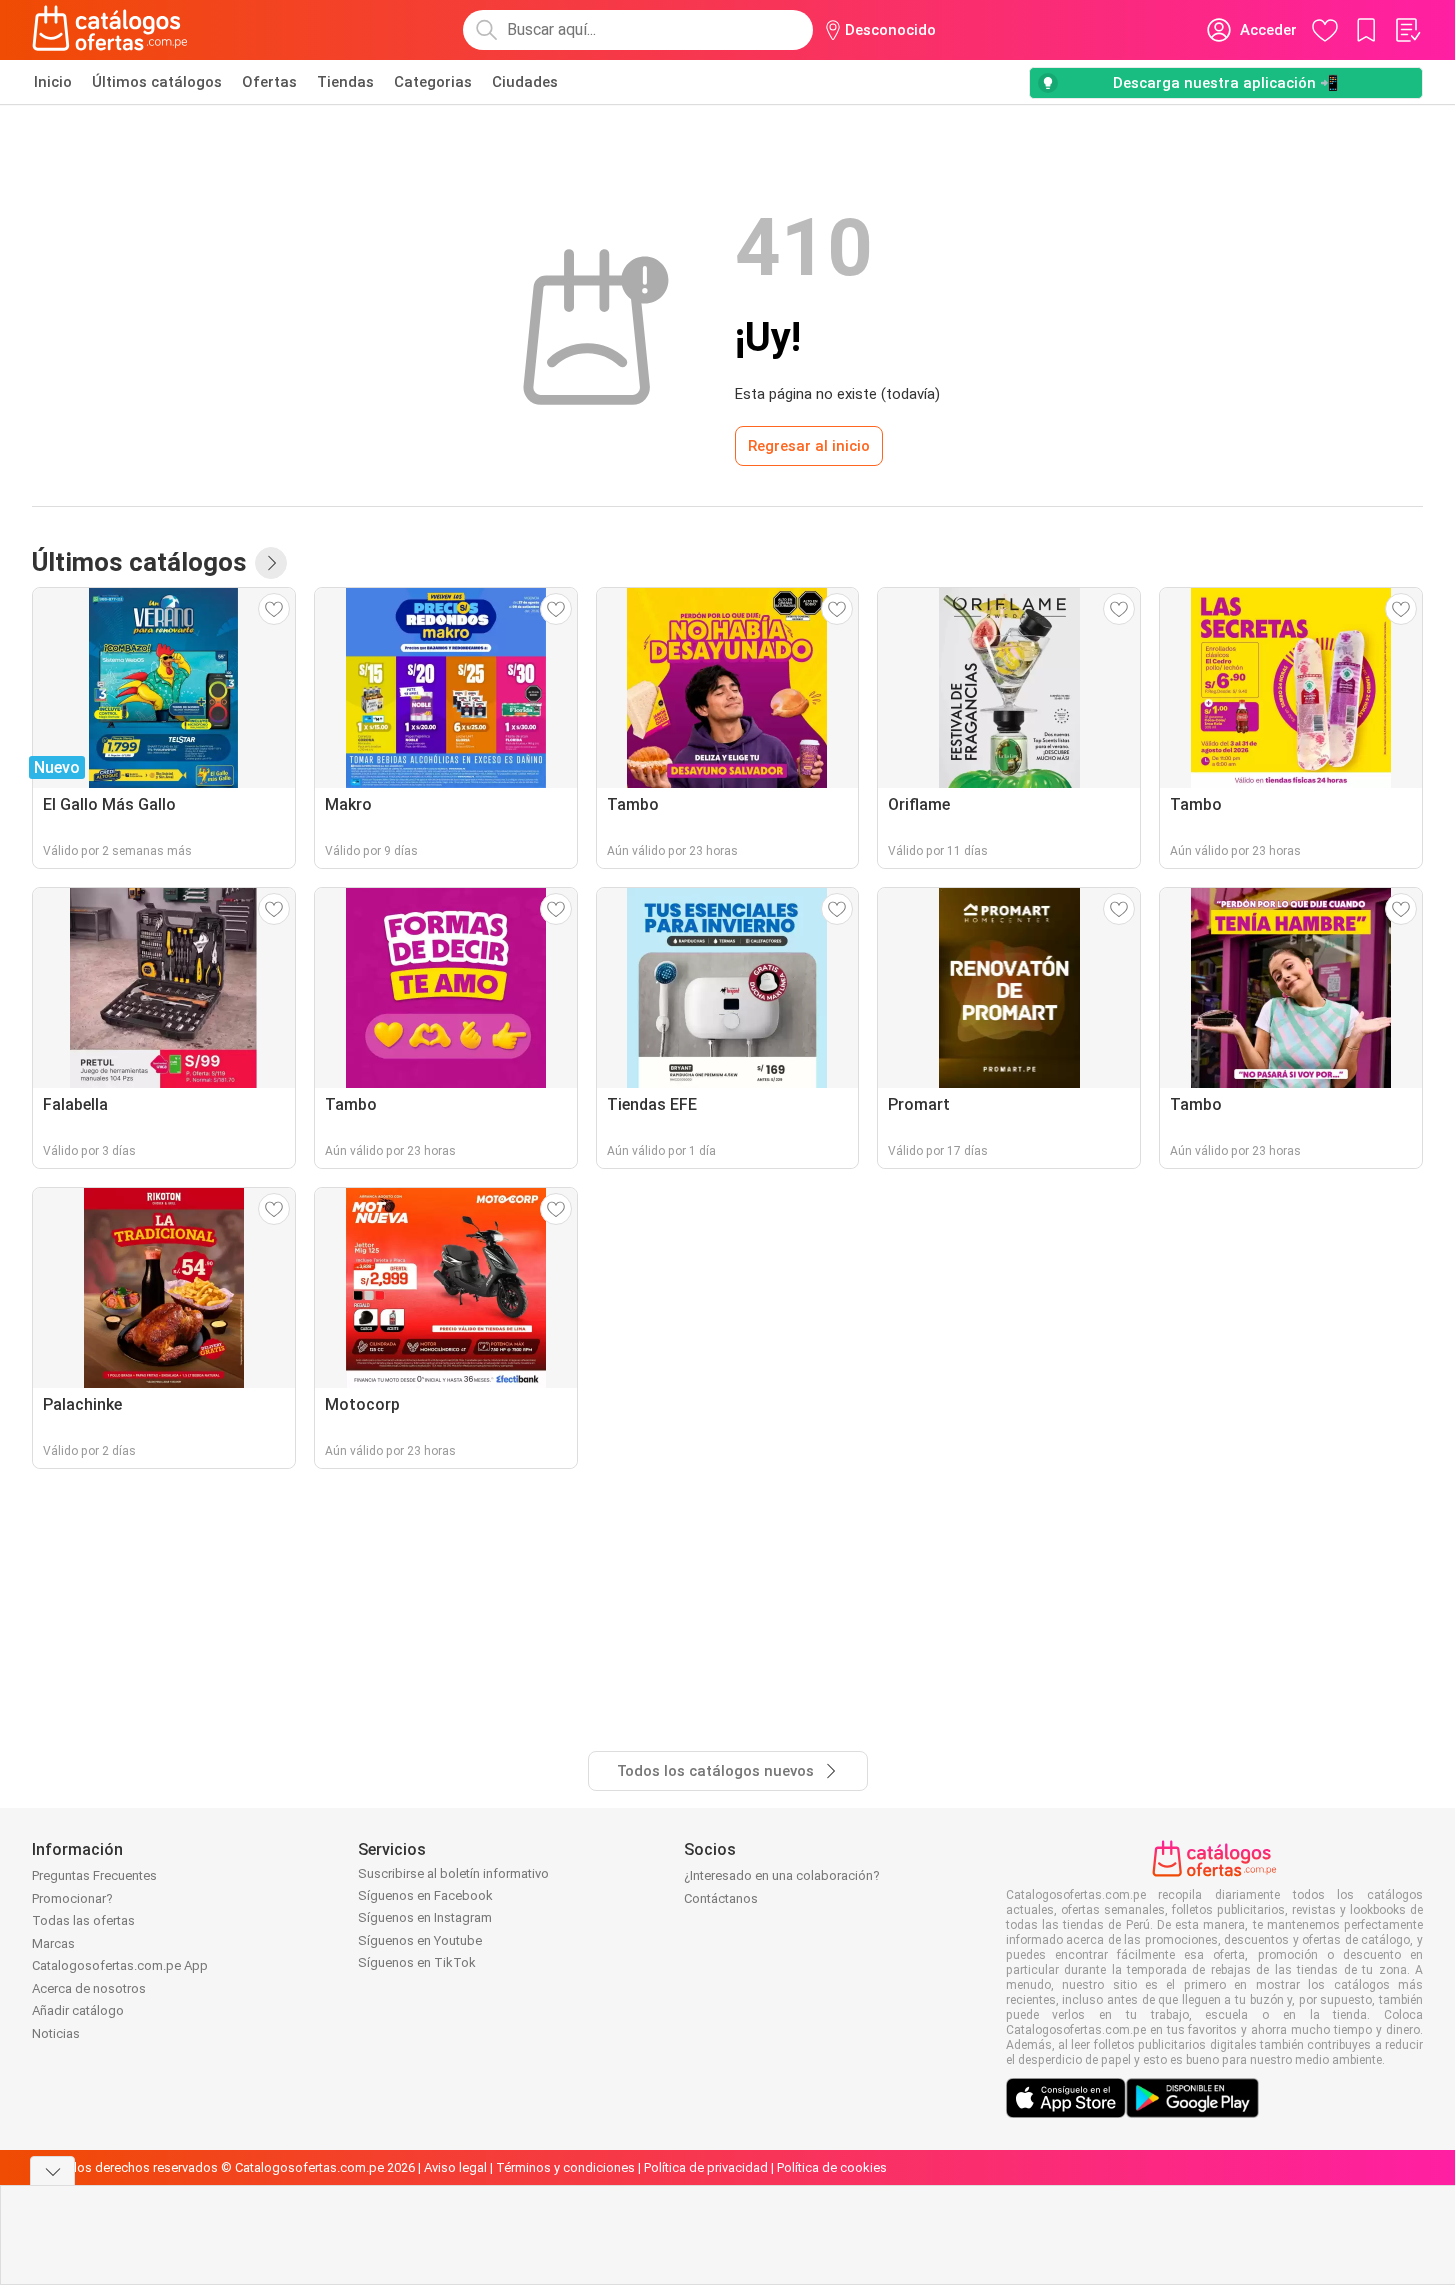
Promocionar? (72, 1898)
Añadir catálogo (78, 2010)
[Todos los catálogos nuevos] (271, 563)
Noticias (56, 2033)
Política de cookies (832, 2167)
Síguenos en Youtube (420, 1940)
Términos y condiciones (565, 2167)
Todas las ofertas (83, 1920)
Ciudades (525, 82)
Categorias (433, 82)
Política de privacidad (706, 2167)
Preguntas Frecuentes (94, 1875)
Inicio (53, 82)
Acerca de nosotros (89, 1988)
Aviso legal (455, 2167)
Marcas (53, 1943)
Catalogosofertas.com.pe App (120, 1965)
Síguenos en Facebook (425, 1895)
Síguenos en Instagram (425, 1917)
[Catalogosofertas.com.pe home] (110, 30)
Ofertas (269, 82)
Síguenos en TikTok (417, 1962)
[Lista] (1407, 30)
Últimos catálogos (157, 82)
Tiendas (345, 82)
